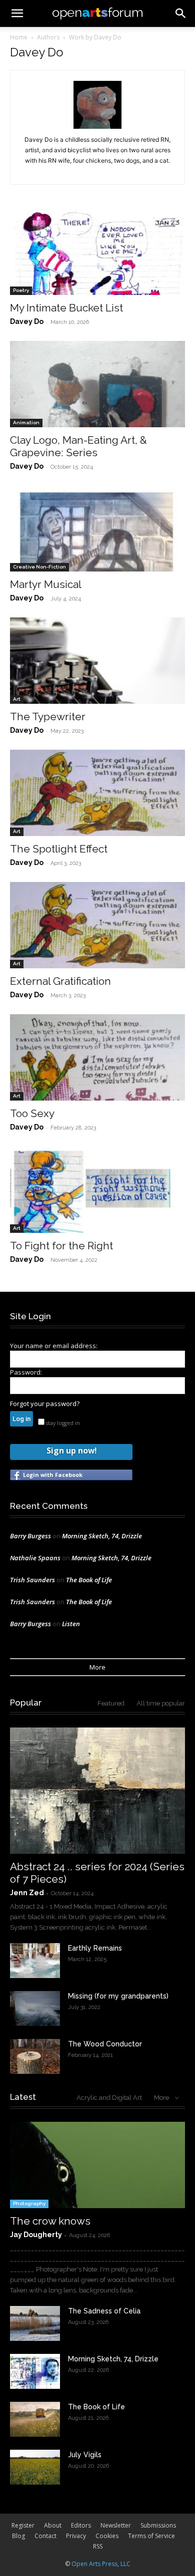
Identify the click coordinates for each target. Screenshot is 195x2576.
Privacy (76, 2536)
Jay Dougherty (36, 2235)
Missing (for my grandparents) (118, 1996)
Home (19, 37)
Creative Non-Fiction (39, 567)
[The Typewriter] (97, 661)
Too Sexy (32, 1113)
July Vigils (85, 2455)
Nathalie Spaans (35, 1558)
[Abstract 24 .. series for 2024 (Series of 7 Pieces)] (97, 1791)
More (97, 1667)
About (53, 2525)
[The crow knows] (97, 2165)
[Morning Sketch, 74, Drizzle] (35, 2371)
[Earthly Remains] (35, 1961)
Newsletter (116, 2525)
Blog (18, 2536)
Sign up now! (71, 1450)
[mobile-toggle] (17, 13)
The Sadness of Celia (104, 2311)
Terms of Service (151, 2536)
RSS (98, 2546)
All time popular (161, 1703)
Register (23, 2525)
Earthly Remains (95, 1948)
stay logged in (62, 1423)
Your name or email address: (54, 1346)
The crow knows (50, 2221)
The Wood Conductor (105, 2044)
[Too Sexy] (97, 1057)
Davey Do (27, 321)
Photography (29, 2203)
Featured (111, 1703)
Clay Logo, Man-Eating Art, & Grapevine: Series (78, 446)
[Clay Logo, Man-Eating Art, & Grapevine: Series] (97, 384)
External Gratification (60, 981)
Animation (26, 423)
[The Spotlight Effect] (97, 793)
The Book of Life (89, 1580)
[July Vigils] (35, 2467)
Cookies (107, 2536)
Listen (71, 1624)
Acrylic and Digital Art (109, 2098)
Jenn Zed (27, 1893)
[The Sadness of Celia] (35, 2323)
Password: (26, 1372)
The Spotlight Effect (59, 849)
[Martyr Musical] (97, 529)
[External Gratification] (97, 925)
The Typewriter (48, 716)
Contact (45, 2536)
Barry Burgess (30, 1536)
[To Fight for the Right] (97, 1190)
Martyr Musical (46, 584)
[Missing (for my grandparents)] (35, 2008)
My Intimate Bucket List (66, 308)
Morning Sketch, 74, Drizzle (102, 1536)
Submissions (158, 2525)
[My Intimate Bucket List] (97, 252)
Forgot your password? (45, 1404)
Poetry (21, 290)
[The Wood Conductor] (35, 2056)
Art (17, 699)
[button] (181, 13)
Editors (81, 2525)
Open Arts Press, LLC (101, 2564)
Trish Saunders (32, 1580)
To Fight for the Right (61, 1246)
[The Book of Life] (35, 2419)
